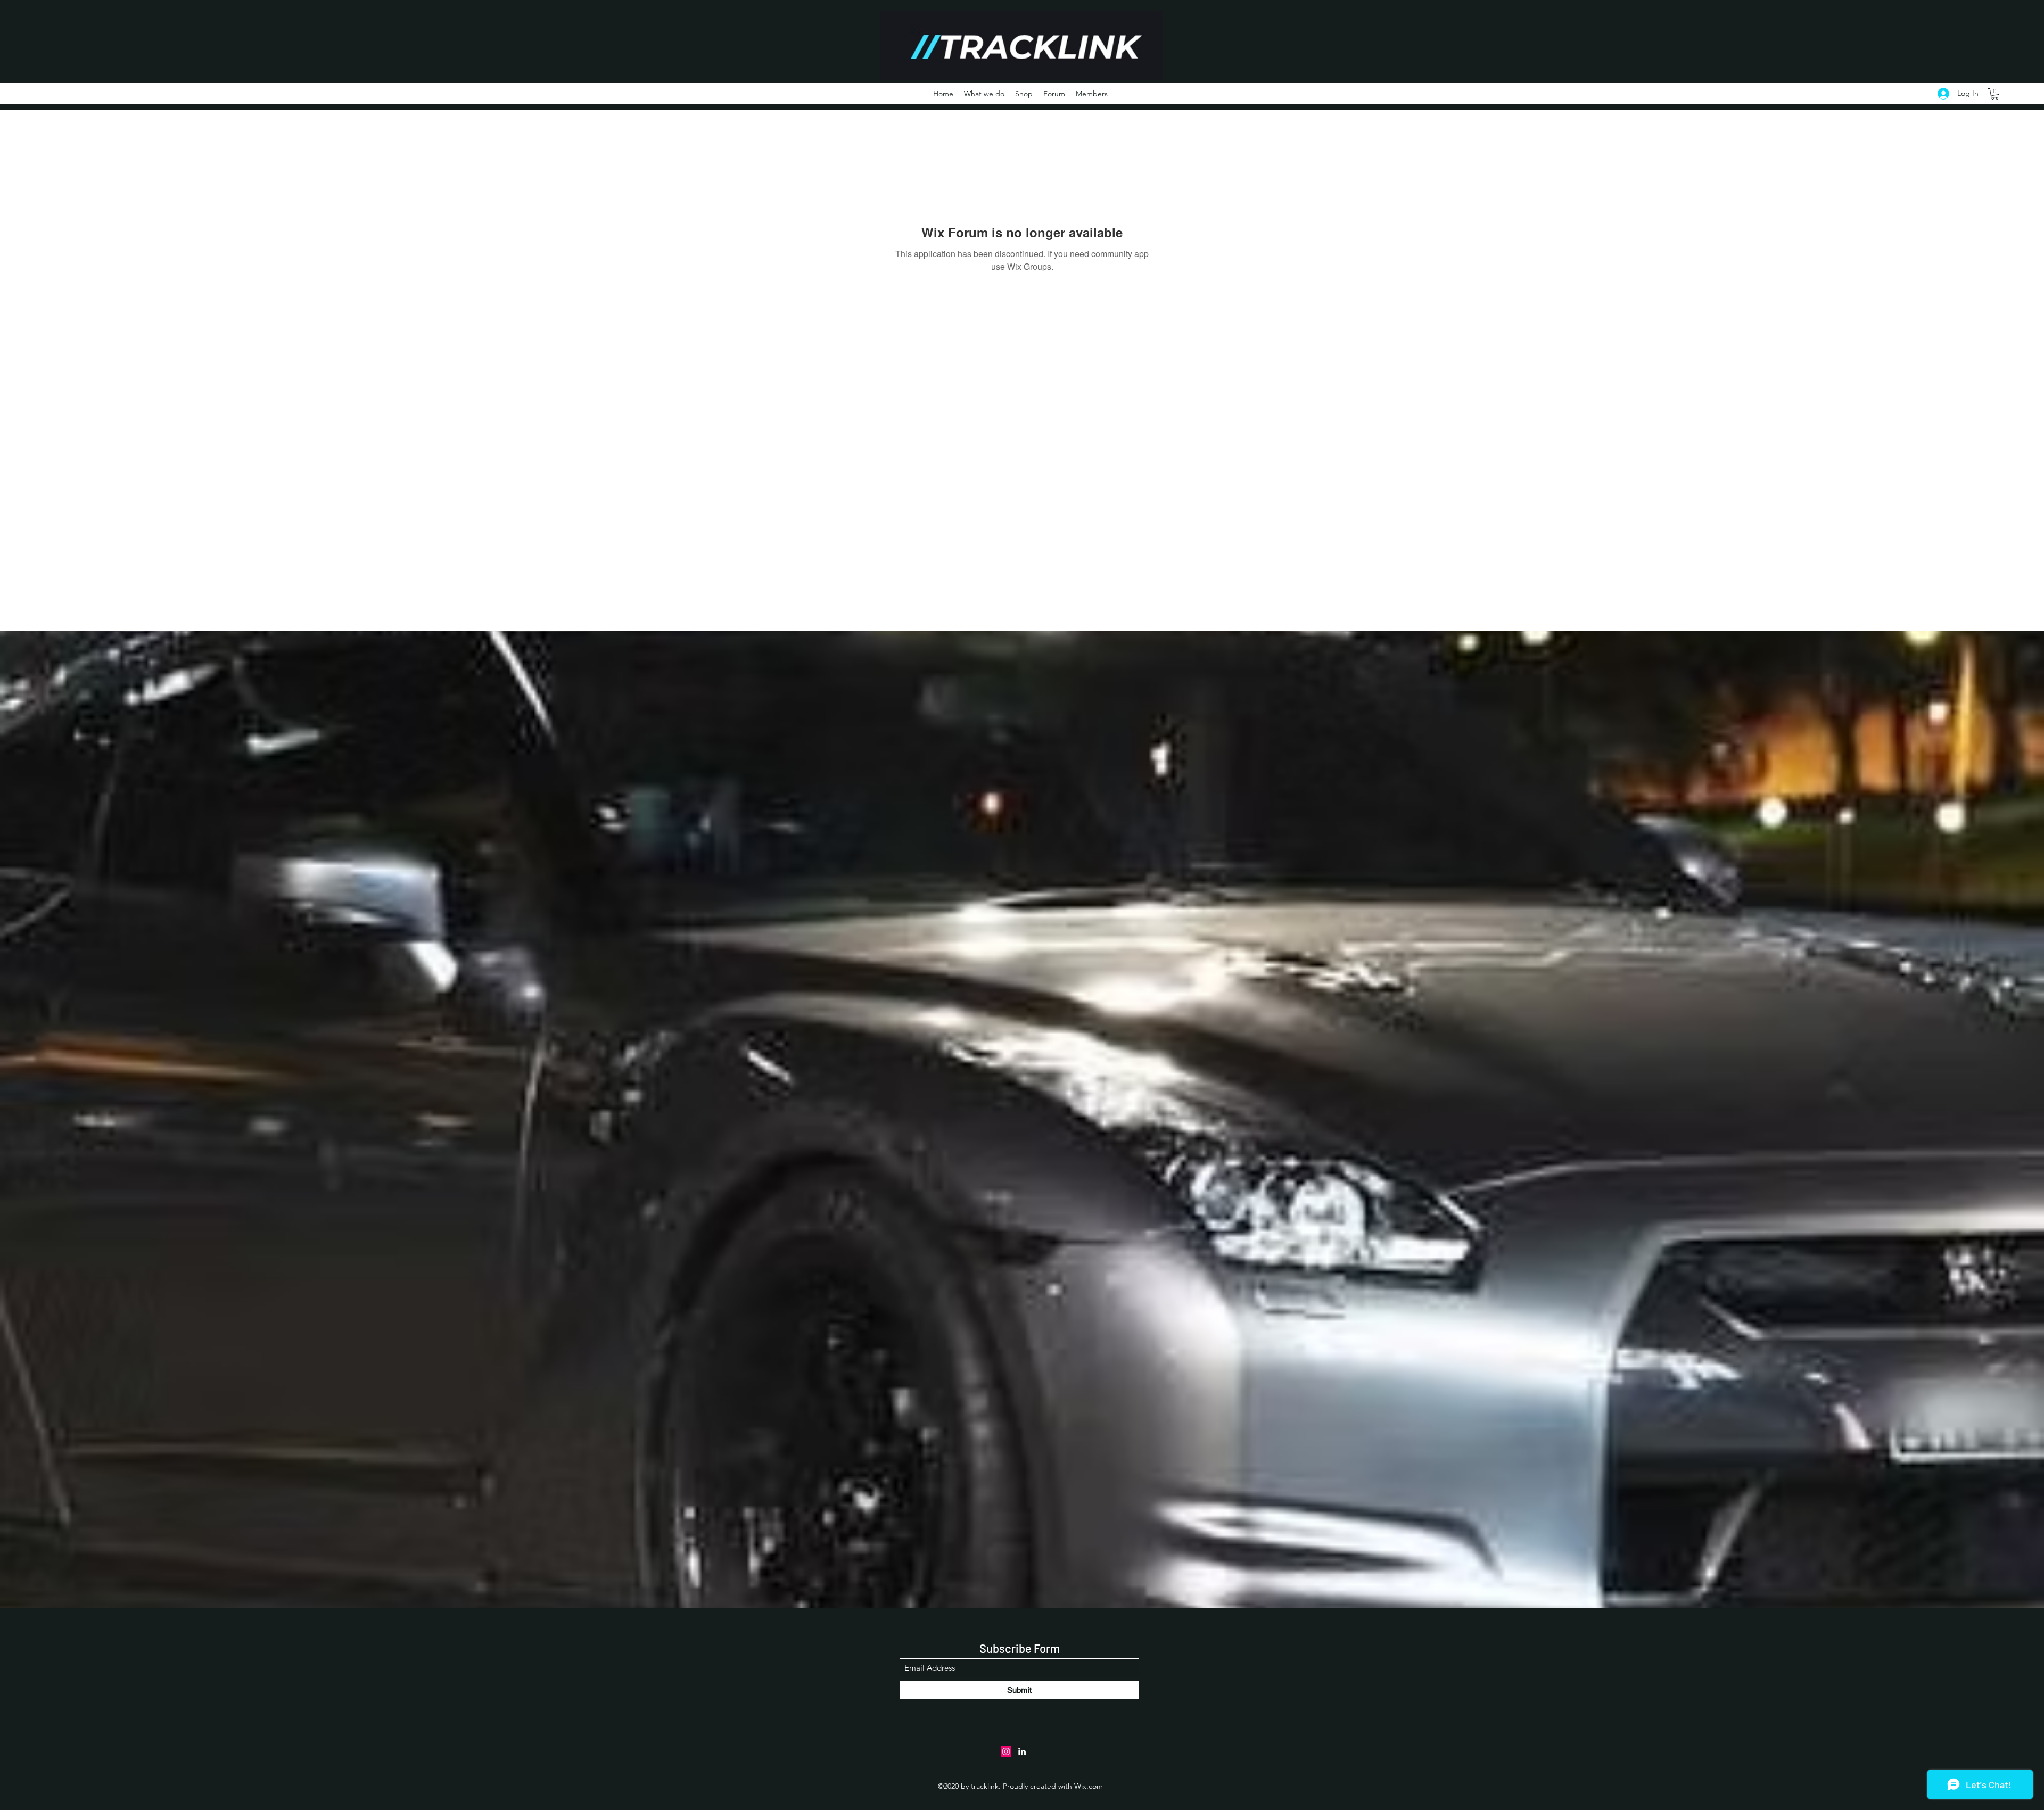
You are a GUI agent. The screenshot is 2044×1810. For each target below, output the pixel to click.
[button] (1995, 94)
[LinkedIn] (1022, 1751)
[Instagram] (1006, 1751)
